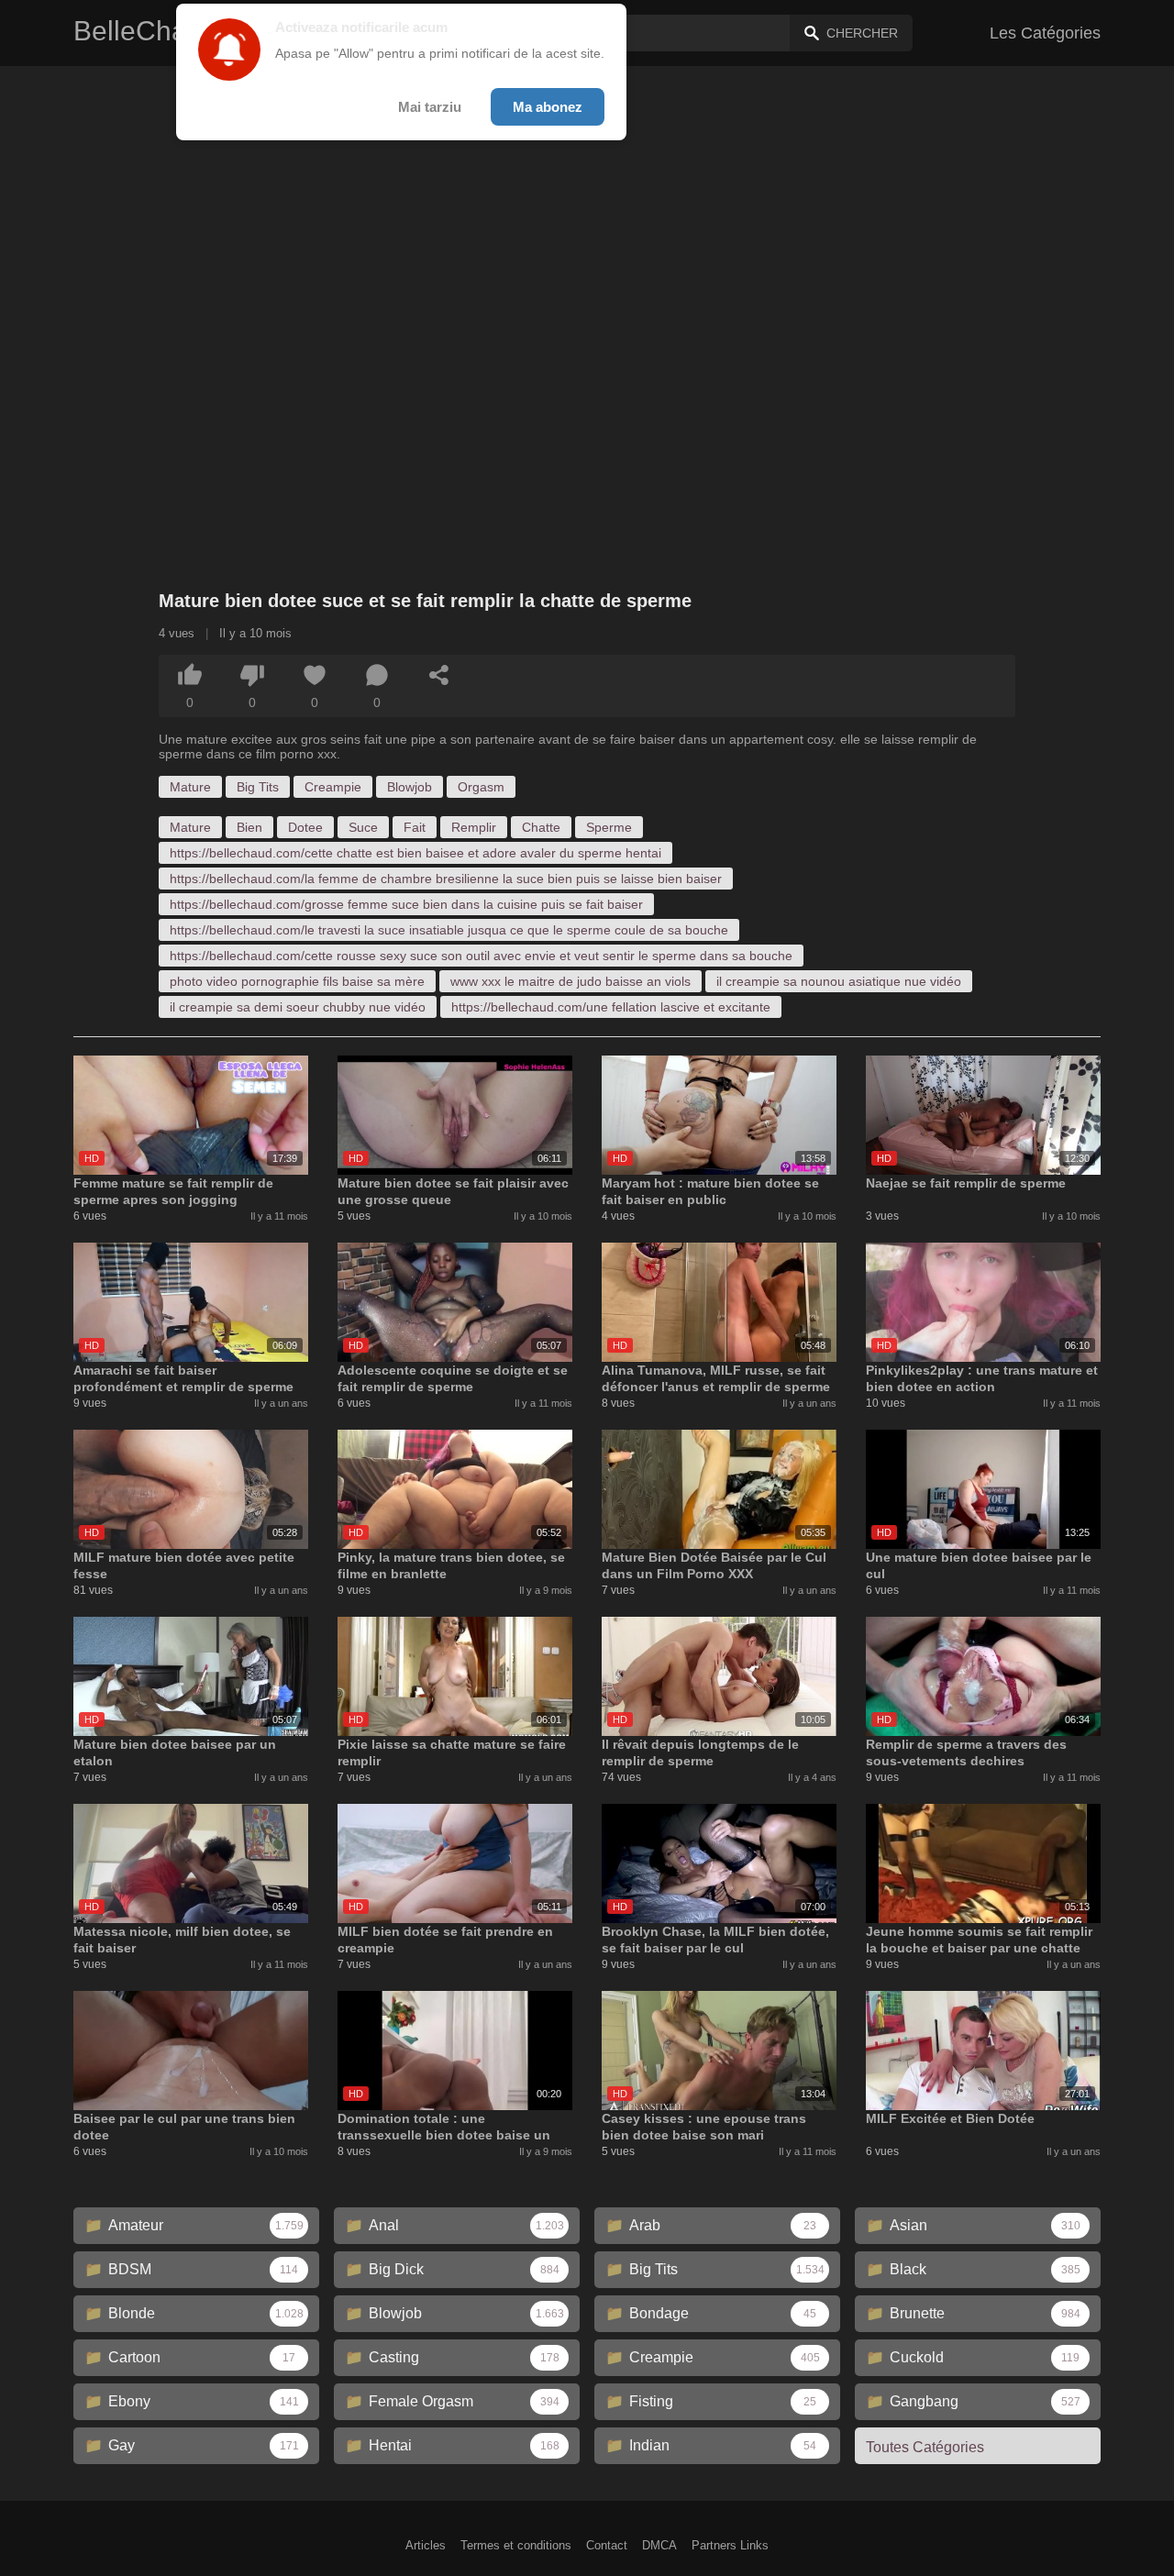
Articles (426, 2545)
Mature (190, 787)
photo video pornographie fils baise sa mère (297, 981)
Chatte (541, 827)
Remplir (474, 827)
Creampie (333, 787)
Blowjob (410, 787)
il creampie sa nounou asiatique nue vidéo (839, 981)
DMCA (659, 2545)
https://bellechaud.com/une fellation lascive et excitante (611, 1007)
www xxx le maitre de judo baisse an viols (570, 981)
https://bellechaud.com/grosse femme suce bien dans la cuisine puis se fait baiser (406, 904)
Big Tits (258, 787)
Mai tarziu (430, 107)
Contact (607, 2545)
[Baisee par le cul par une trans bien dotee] (191, 2051)
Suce (363, 827)
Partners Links (730, 2545)
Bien (249, 827)
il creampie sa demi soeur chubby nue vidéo (298, 1007)
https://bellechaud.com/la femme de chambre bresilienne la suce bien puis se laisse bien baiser (446, 879)
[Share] (439, 675)
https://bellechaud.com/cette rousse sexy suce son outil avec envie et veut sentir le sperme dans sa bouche (481, 956)
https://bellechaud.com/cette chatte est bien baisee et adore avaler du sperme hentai (415, 853)
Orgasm (481, 787)
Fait (415, 827)
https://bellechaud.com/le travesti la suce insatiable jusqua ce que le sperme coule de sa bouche (449, 930)
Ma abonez (548, 107)
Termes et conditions (516, 2545)
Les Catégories (1045, 33)
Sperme (609, 827)
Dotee (305, 827)
